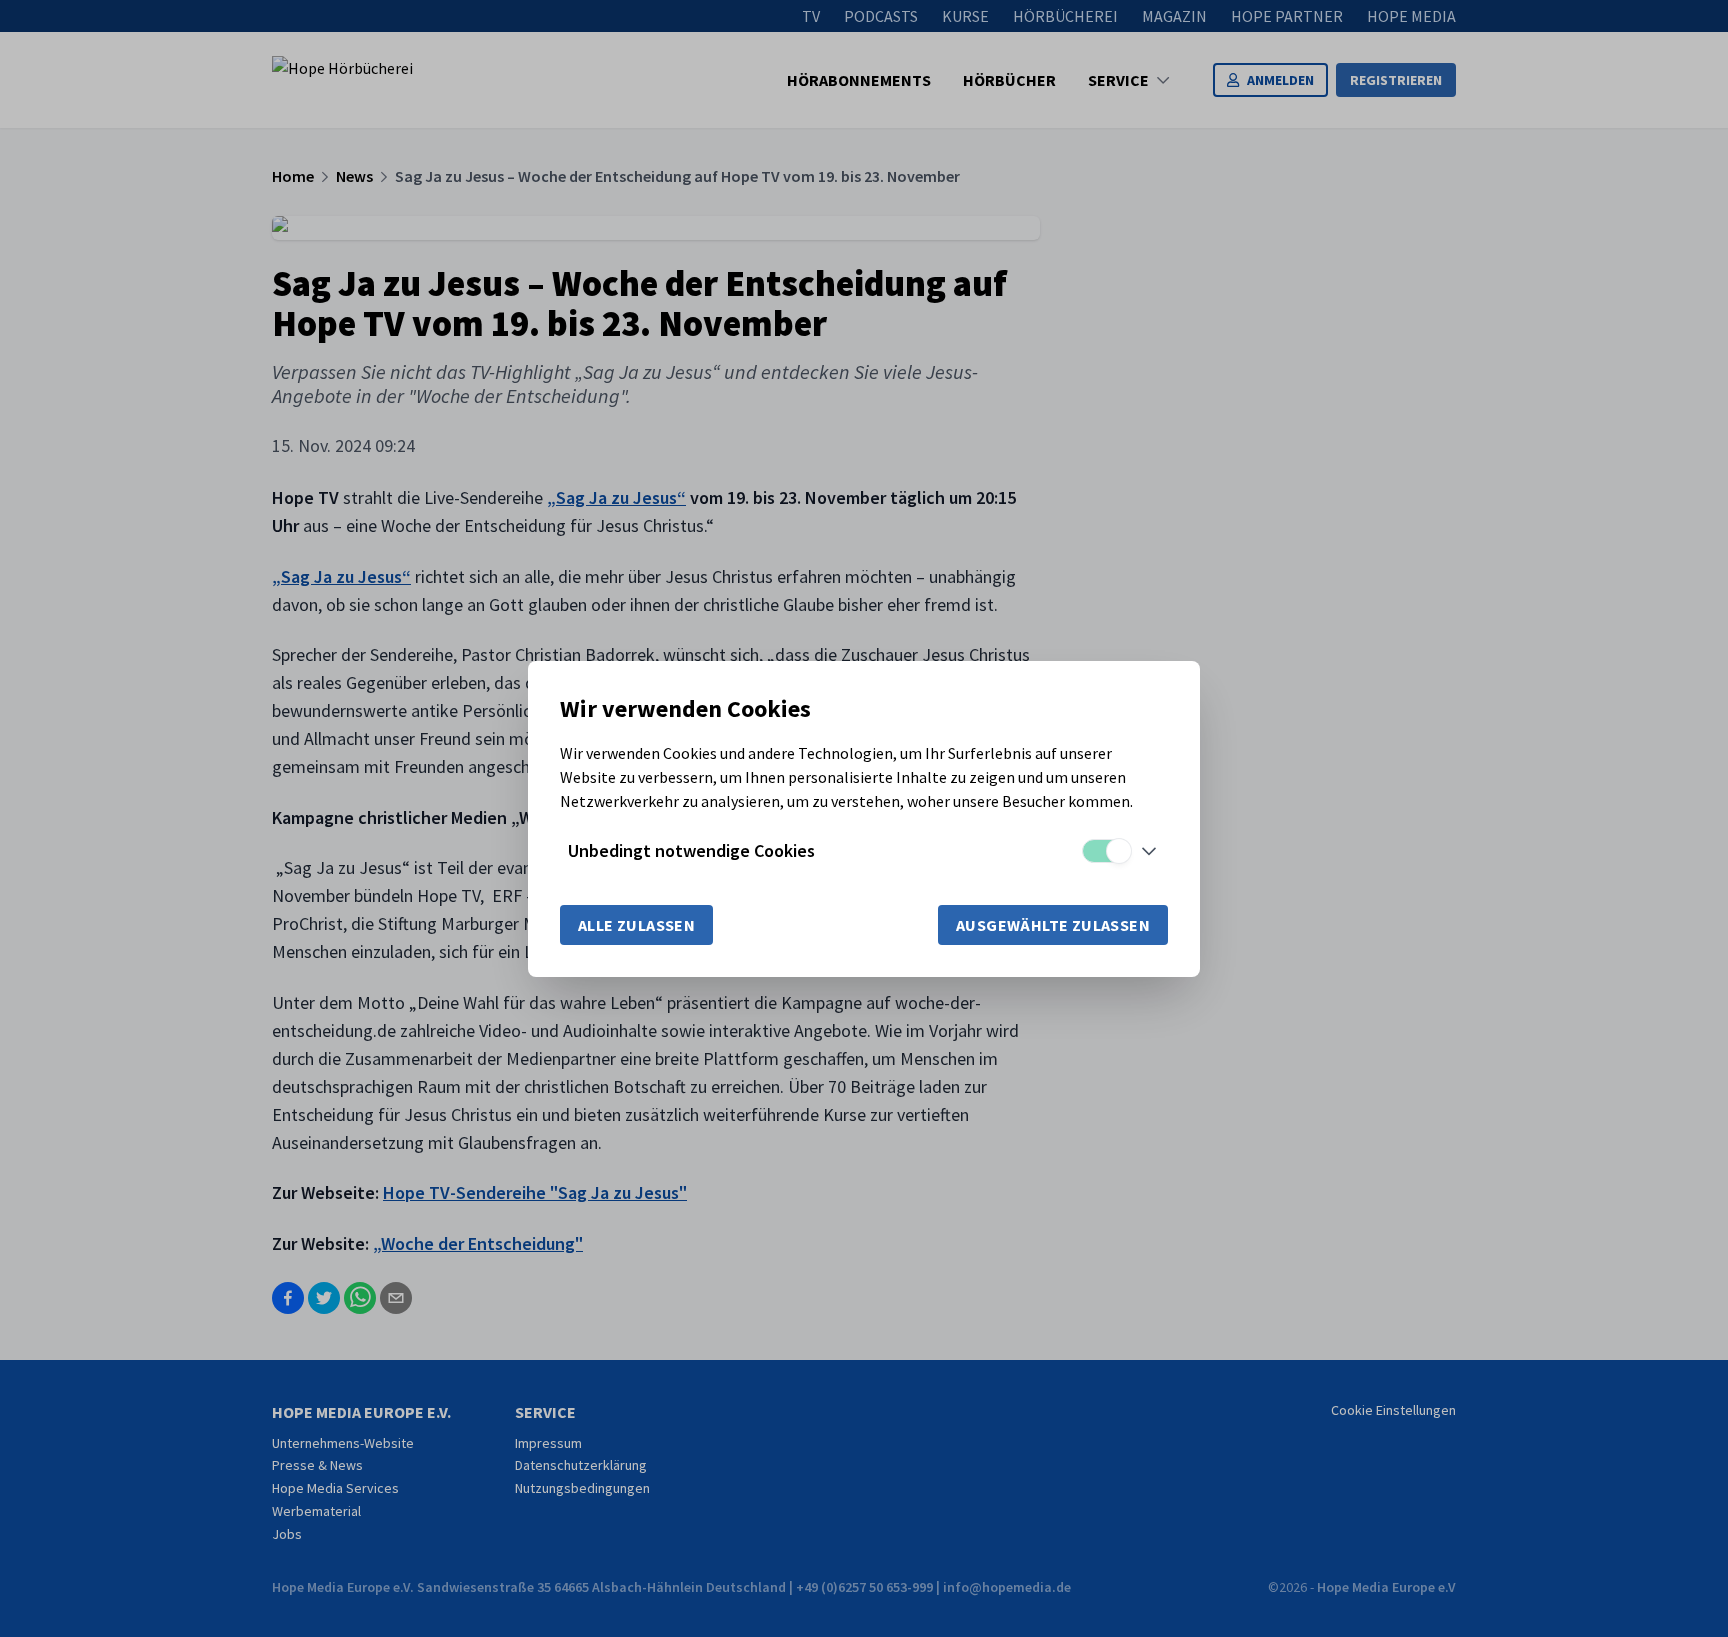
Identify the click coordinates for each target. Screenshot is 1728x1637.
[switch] (1106, 851)
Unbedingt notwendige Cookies (691, 850)
